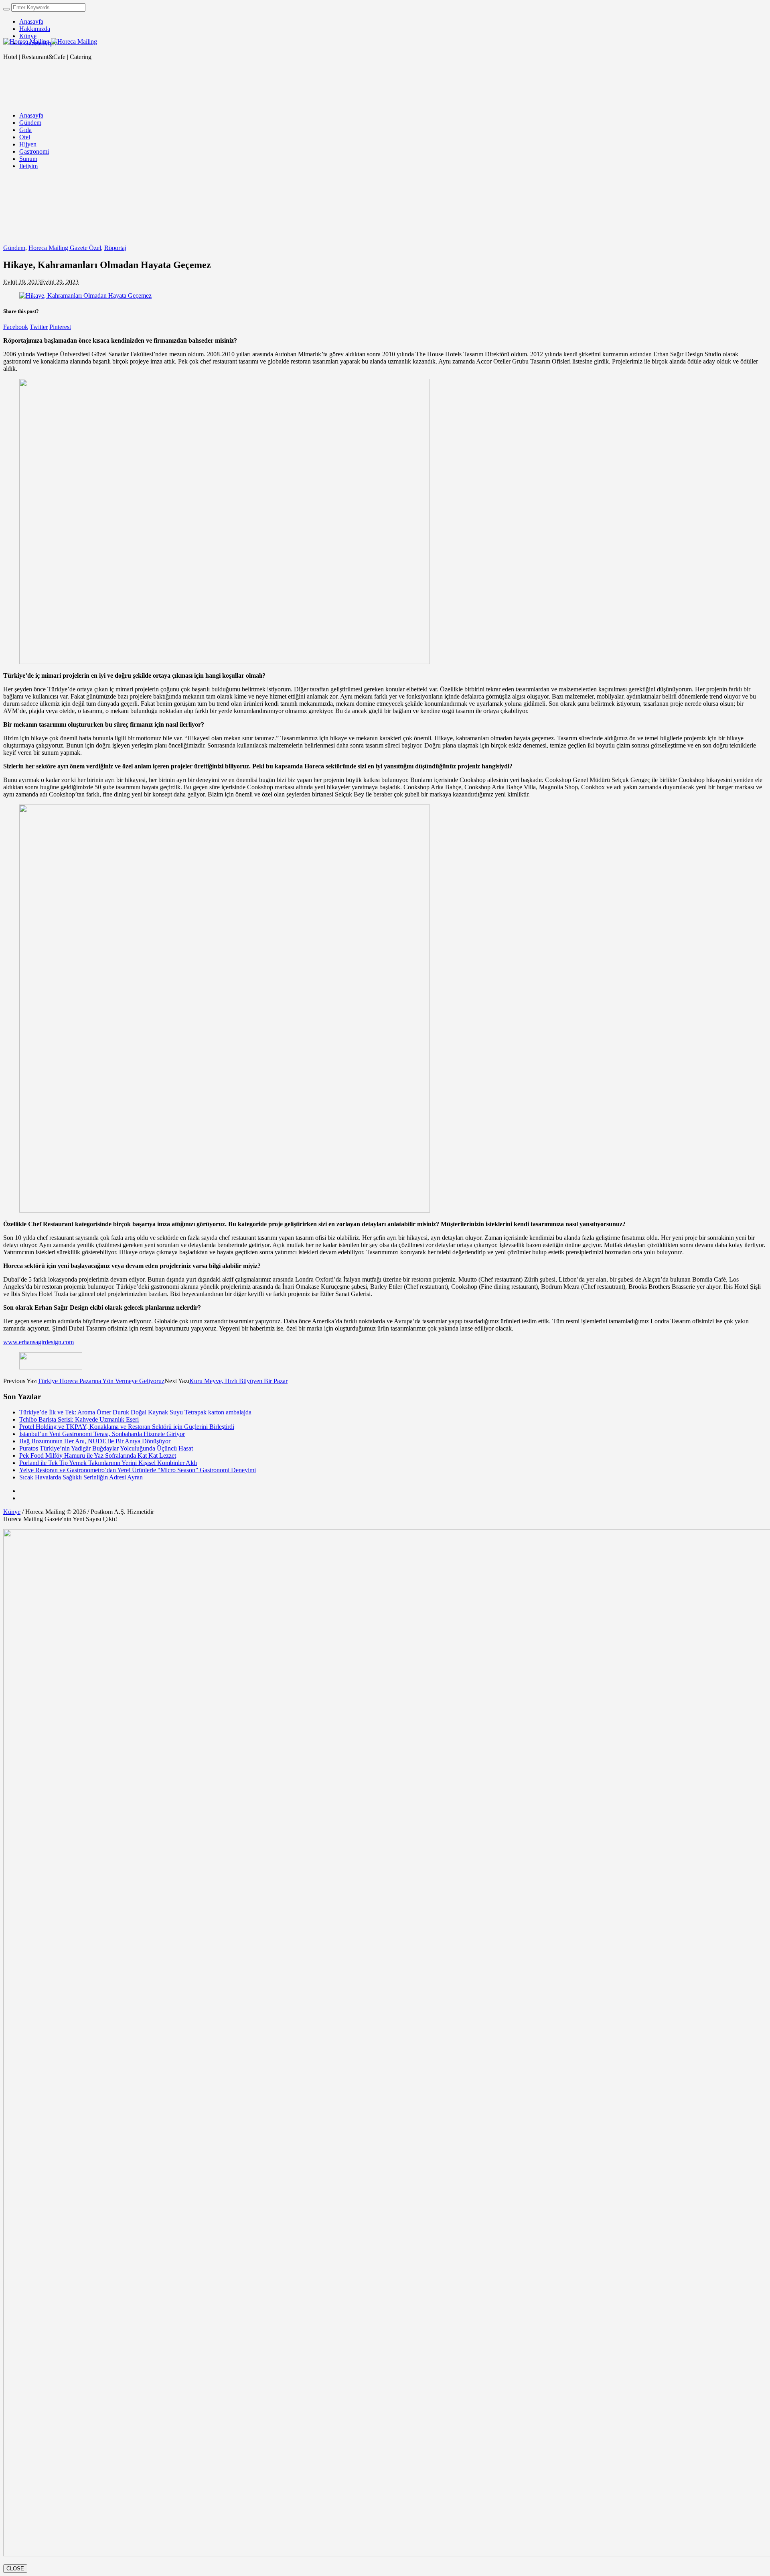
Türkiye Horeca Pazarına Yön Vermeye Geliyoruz (101, 1381)
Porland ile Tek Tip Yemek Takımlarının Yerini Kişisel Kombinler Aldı (108, 1463)
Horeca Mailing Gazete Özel (65, 248)
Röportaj (115, 248)
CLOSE (15, 2569)
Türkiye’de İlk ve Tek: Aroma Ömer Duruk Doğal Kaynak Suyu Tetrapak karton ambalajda (135, 1412)
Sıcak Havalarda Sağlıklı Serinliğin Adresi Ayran (81, 1477)
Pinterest (60, 327)
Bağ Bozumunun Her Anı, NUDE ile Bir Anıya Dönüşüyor (95, 1441)
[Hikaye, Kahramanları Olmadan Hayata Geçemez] (85, 296)
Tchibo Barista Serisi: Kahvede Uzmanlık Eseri (79, 1419)
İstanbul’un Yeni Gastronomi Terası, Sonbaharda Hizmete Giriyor (102, 1434)
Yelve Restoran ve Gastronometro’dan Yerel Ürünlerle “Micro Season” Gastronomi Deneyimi (138, 1470)
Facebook (16, 327)
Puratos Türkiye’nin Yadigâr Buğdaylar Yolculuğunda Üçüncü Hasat (106, 1448)
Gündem (14, 248)
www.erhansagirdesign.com (38, 1342)
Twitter (39, 327)
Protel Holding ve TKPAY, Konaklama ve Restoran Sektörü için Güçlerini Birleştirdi (127, 1427)
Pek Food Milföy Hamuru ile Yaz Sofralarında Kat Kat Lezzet (98, 1456)
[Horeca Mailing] (50, 42)
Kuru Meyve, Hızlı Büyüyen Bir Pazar (238, 1381)
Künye (12, 1512)
